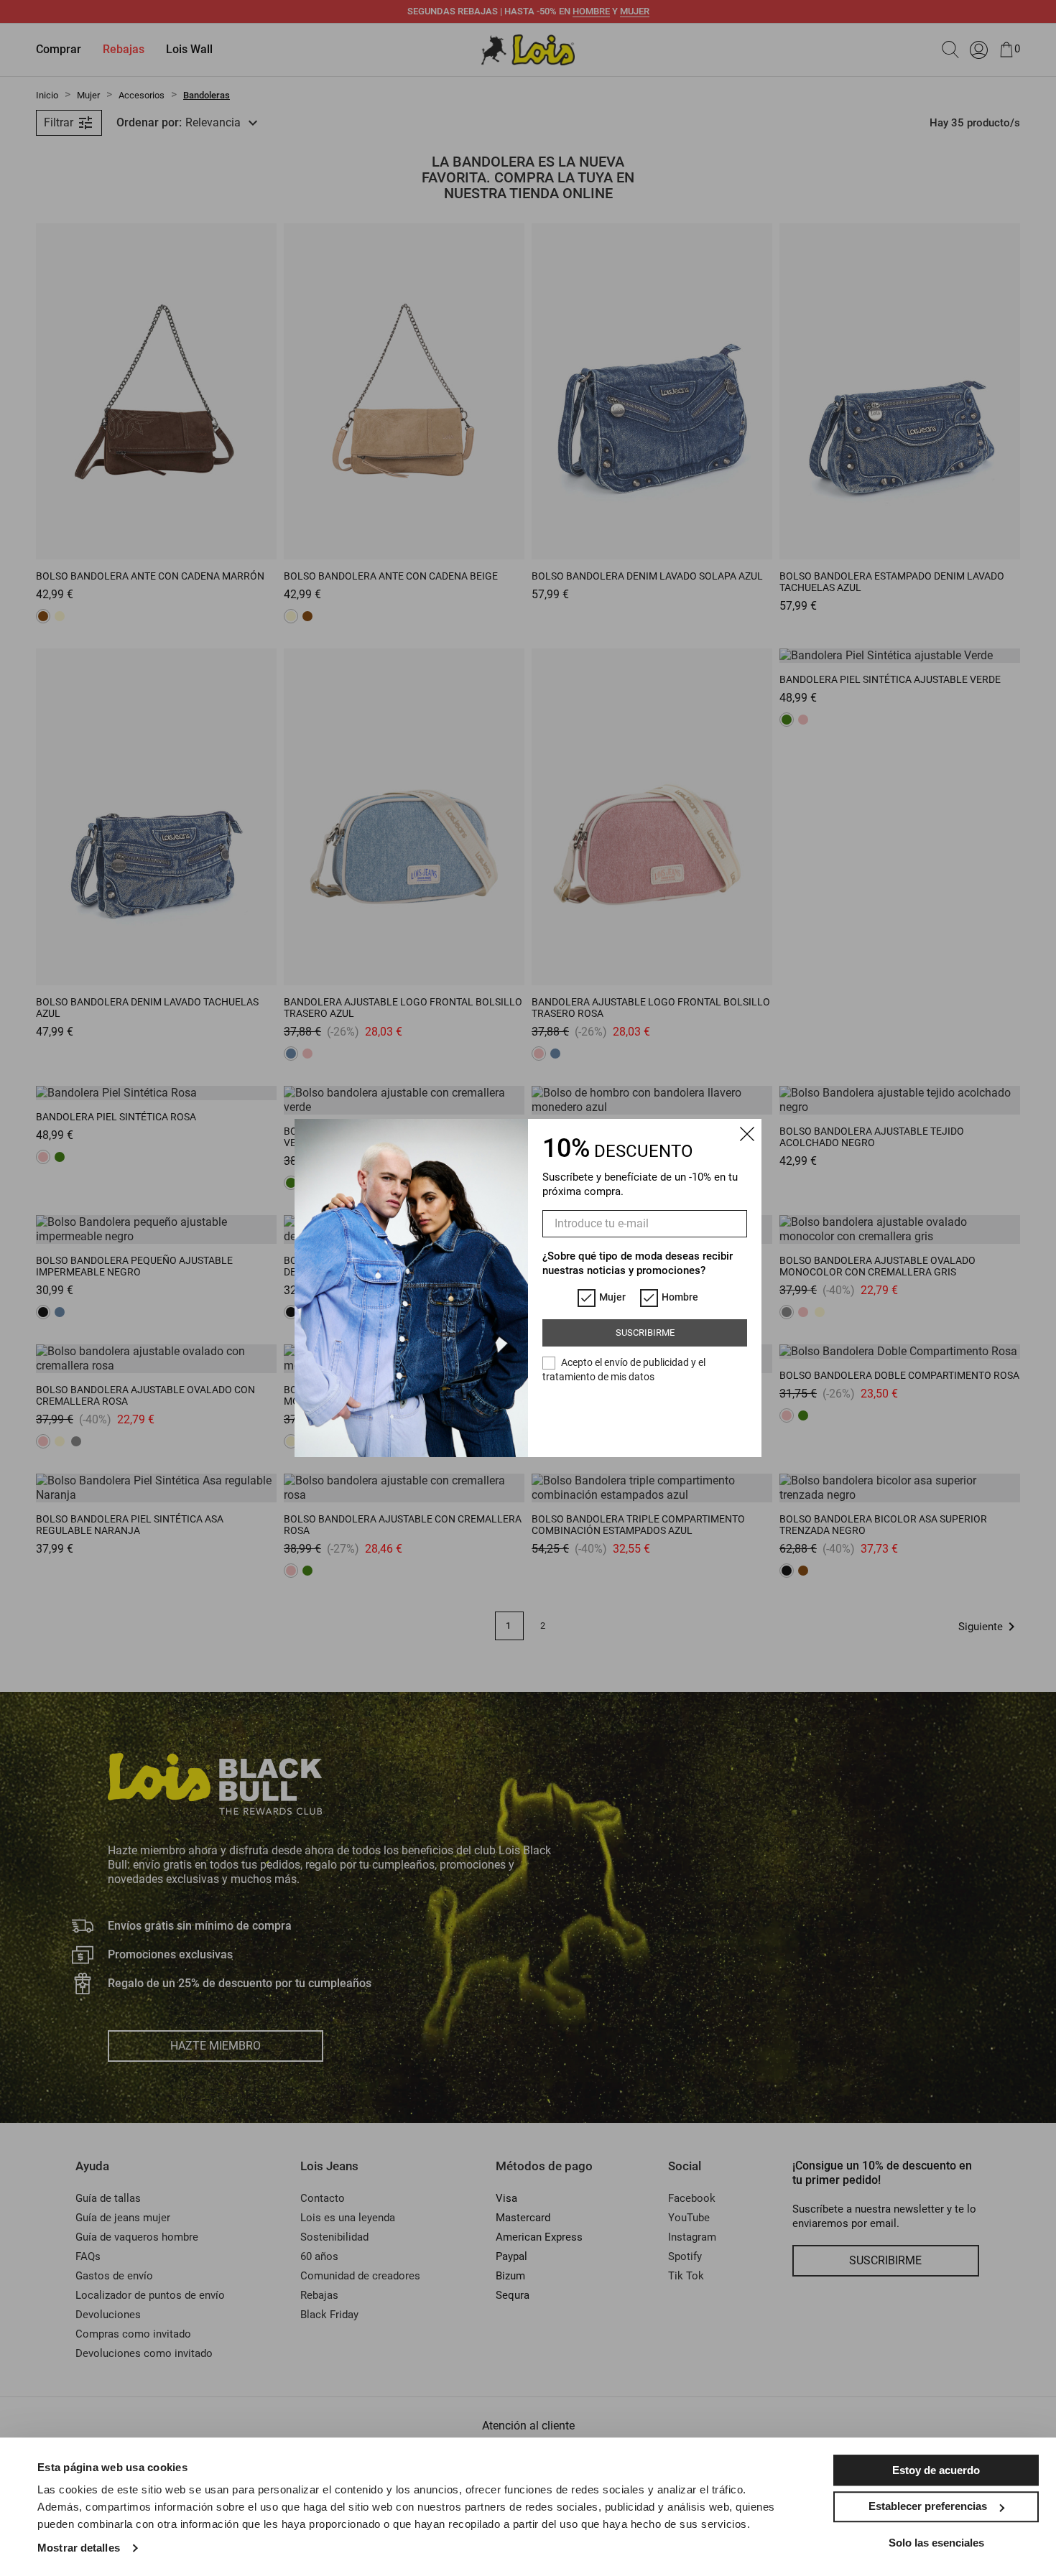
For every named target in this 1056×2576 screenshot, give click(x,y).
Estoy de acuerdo (936, 2470)
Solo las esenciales (936, 2543)
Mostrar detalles (79, 2548)
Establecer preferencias (928, 2506)
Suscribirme (645, 1333)
